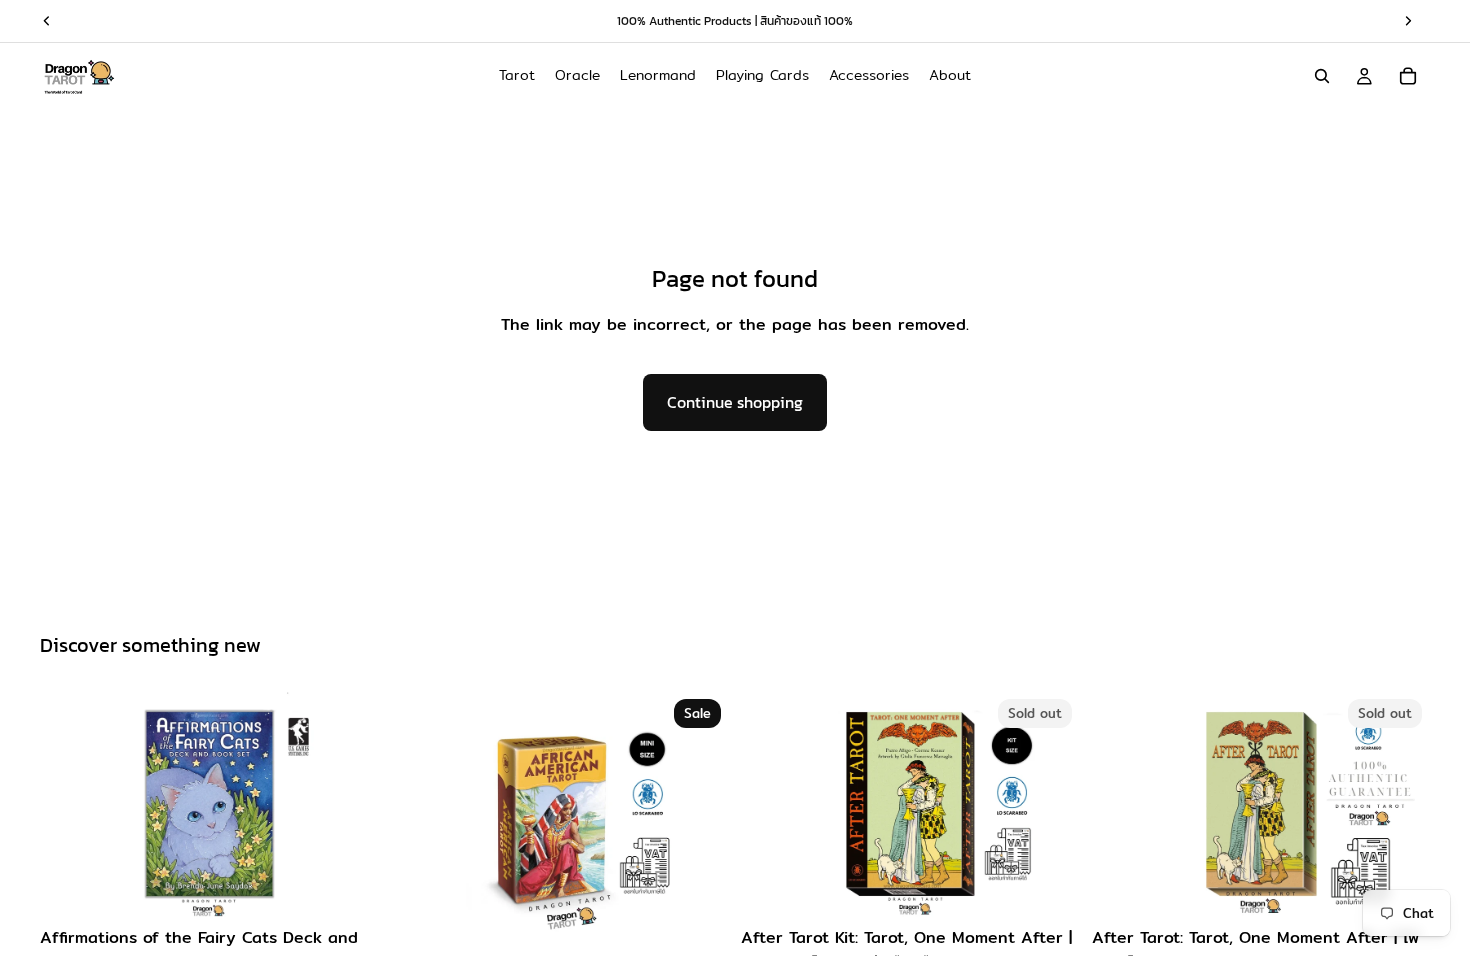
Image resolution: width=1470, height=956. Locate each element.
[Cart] (1408, 76)
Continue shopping (735, 402)
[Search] (1322, 76)
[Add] (348, 887)
